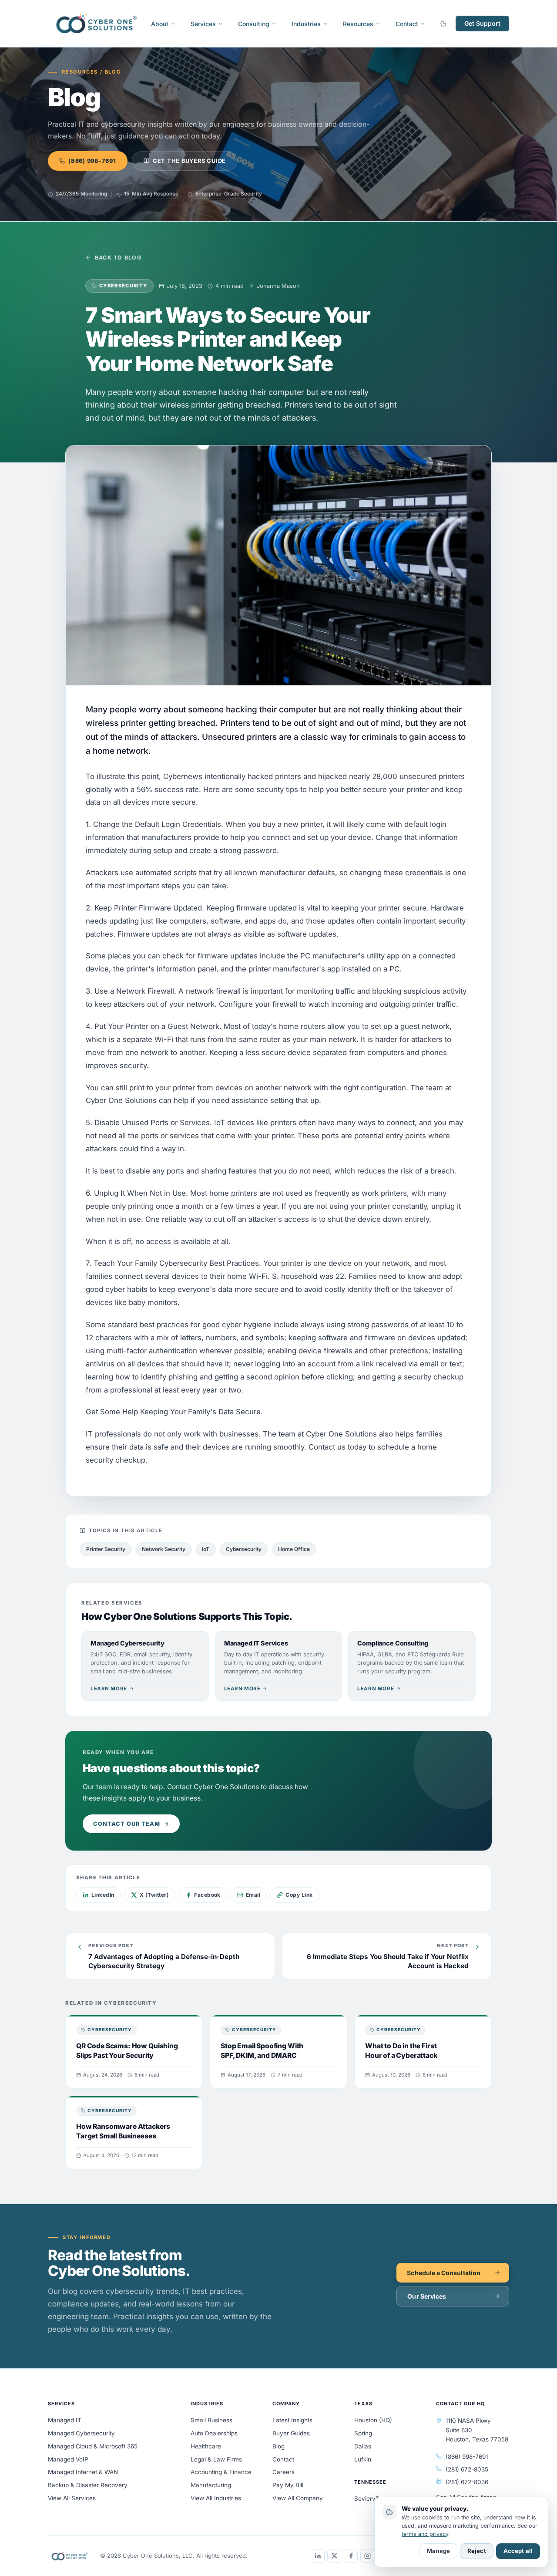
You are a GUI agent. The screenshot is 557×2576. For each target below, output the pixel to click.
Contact (407, 24)
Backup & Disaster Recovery (88, 2485)
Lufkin (363, 2459)
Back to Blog (118, 258)
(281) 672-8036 (467, 2482)
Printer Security (106, 1549)
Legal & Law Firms (216, 2459)
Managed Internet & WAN (83, 2472)
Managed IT (65, 2420)
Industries (306, 24)
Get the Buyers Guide (189, 161)
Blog (278, 2446)
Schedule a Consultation (444, 2273)
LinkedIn (103, 1895)
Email (253, 1895)
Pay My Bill (288, 2485)
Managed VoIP (68, 2459)
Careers (284, 2472)
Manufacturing (211, 2485)
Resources (358, 24)
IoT (206, 1549)
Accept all (518, 2551)
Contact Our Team (127, 1824)
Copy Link (299, 1895)
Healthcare (206, 2446)
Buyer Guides (291, 2433)
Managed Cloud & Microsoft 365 (93, 2446)
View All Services (72, 2498)
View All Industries (216, 2498)
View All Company (298, 2498)
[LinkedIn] (318, 2556)
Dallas (363, 2446)
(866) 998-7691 (92, 161)
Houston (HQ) (373, 2420)
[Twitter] (334, 2556)
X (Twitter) (154, 1895)
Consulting (254, 24)
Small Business (211, 2420)
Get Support (482, 23)
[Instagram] (367, 2556)
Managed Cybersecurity (81, 2433)
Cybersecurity (244, 1549)
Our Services (427, 2296)
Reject (477, 2551)
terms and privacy (425, 2534)
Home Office (294, 1549)
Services (203, 24)
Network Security (164, 1549)
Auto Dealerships (214, 2433)
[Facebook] (351, 2556)
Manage (438, 2551)
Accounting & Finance (221, 2472)
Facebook (207, 1895)
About (160, 24)
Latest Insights (292, 2420)
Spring (363, 2433)
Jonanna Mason (278, 286)
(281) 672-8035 (467, 2469)
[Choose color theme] (443, 24)
